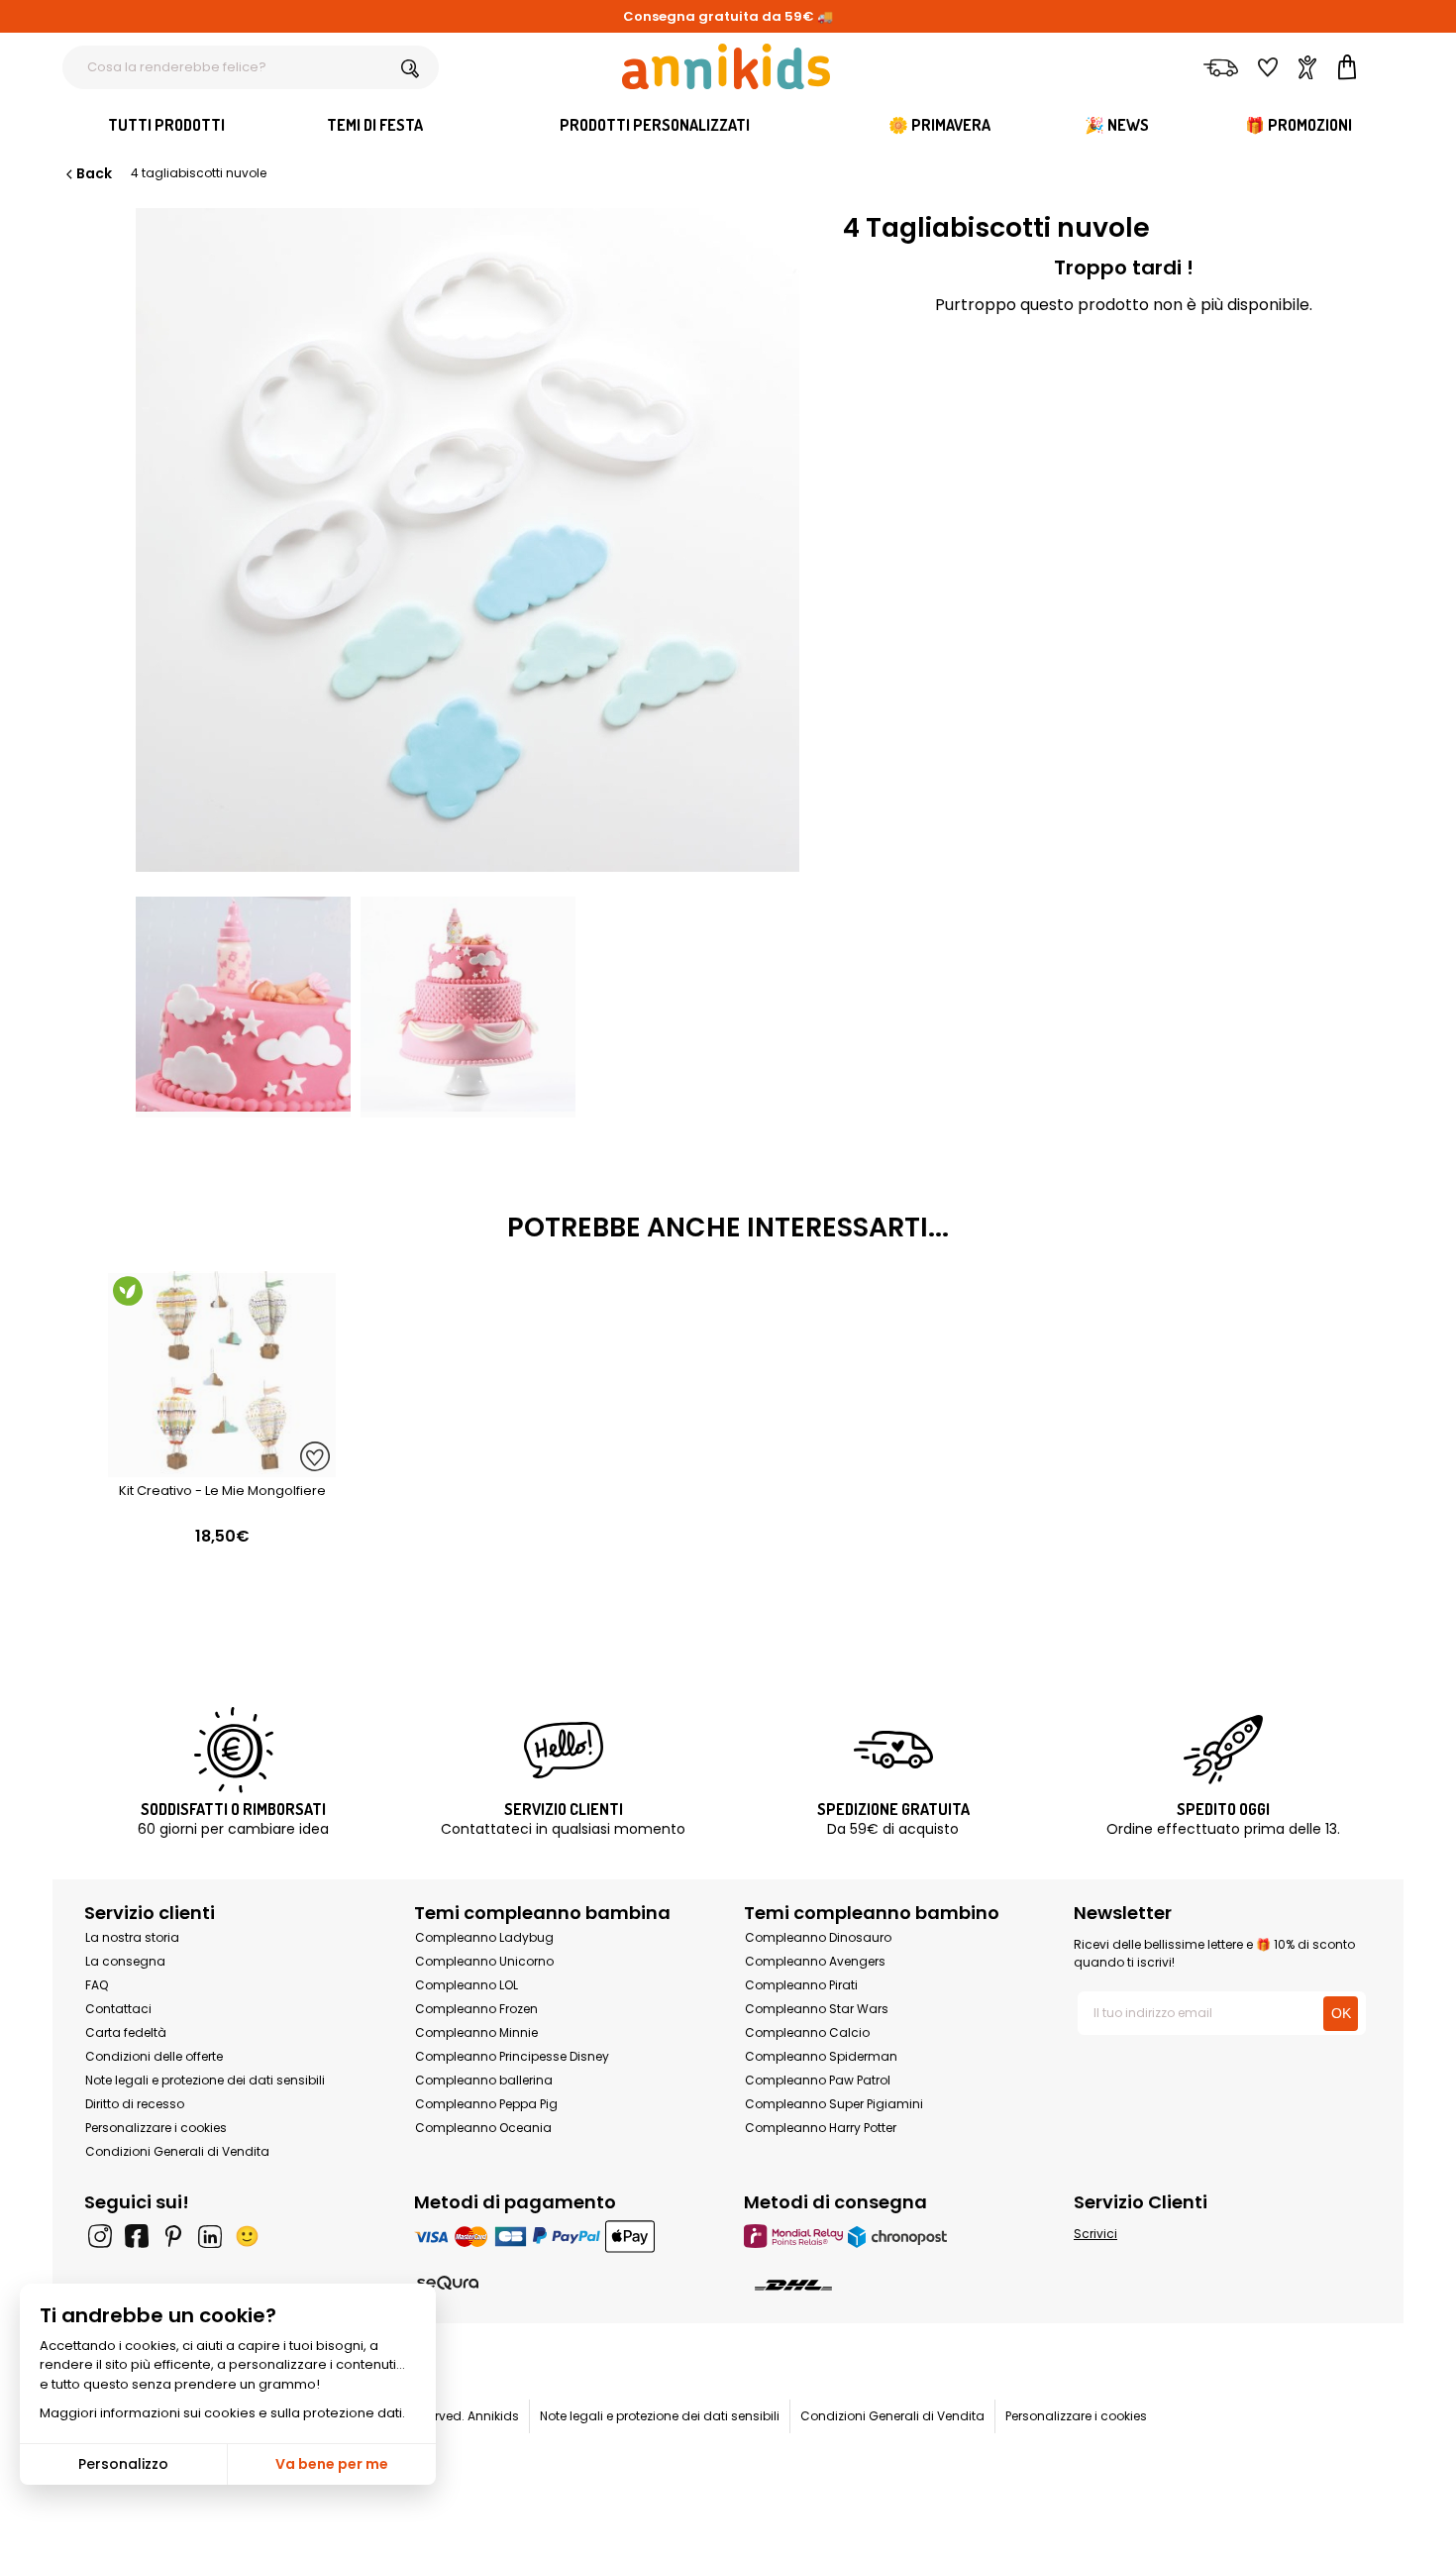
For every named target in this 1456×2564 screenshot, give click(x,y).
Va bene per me (332, 2464)
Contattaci (118, 2009)
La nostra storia (132, 1937)
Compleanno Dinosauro (818, 1937)
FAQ (97, 1985)
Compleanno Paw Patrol (818, 2080)
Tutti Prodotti (166, 125)
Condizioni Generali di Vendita (177, 2151)
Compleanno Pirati (801, 1985)
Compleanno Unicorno (484, 1961)
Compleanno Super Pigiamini (834, 2104)
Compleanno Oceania (483, 2128)
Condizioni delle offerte (154, 2056)
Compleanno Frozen (476, 2009)
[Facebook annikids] (137, 2236)
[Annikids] (726, 66)
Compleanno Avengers (815, 1961)
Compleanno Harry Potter (821, 2128)
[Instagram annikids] (100, 2236)
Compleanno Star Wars (817, 2009)
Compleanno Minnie (476, 2032)
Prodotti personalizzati (655, 125)
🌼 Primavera (939, 125)
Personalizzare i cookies (156, 2128)
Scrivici (1095, 2234)
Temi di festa (375, 125)
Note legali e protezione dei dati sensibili (205, 2080)
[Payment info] (563, 2236)
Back (94, 173)
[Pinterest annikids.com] (173, 2236)
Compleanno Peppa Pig (486, 2104)
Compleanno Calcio (807, 2032)
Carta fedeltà (126, 2032)
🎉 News (1117, 125)
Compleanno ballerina (484, 2080)
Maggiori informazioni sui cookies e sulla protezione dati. (222, 2413)
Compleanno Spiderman (821, 2056)
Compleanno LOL (467, 1985)
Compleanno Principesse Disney (512, 2056)
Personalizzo (123, 2464)
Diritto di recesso (135, 2104)
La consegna (125, 1961)
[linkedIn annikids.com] (210, 2236)
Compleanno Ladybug (484, 1937)
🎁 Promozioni (1299, 125)
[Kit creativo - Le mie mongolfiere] (222, 1467)
